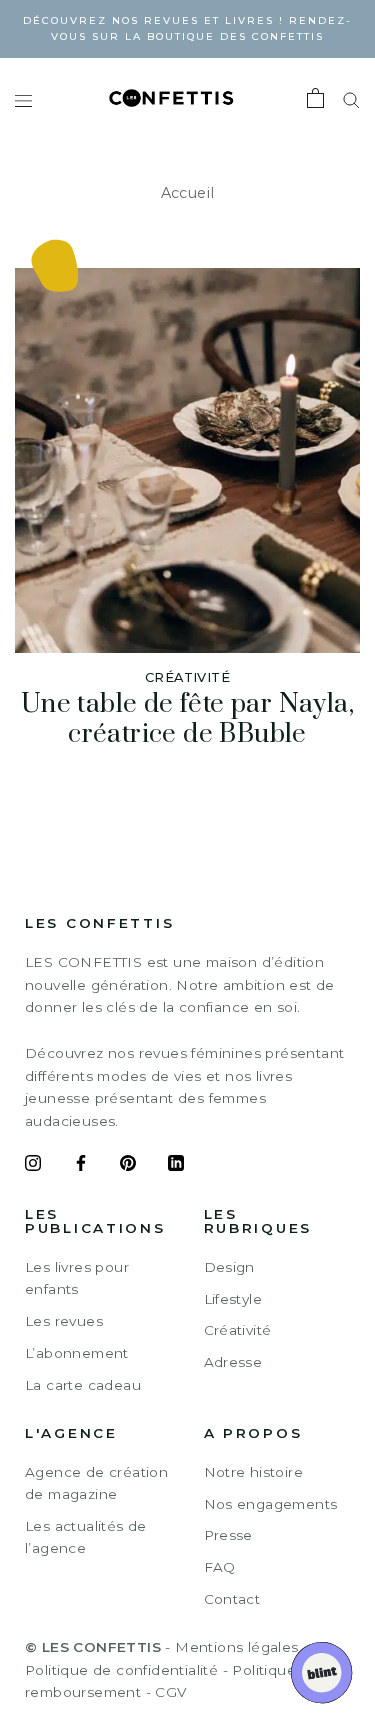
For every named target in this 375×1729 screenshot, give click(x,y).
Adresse (233, 1362)
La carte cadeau (83, 1385)
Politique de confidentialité (121, 1670)
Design (229, 1267)
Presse (228, 1535)
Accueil (188, 193)
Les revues (64, 1321)
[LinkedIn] (176, 1166)
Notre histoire (254, 1472)
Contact (232, 1599)
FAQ (220, 1567)
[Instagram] (33, 1166)
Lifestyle (233, 1299)
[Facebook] (81, 1166)
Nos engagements (271, 1504)
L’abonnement (77, 1353)
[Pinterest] (128, 1166)
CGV (170, 1692)
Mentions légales (236, 1647)
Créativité (238, 1330)
